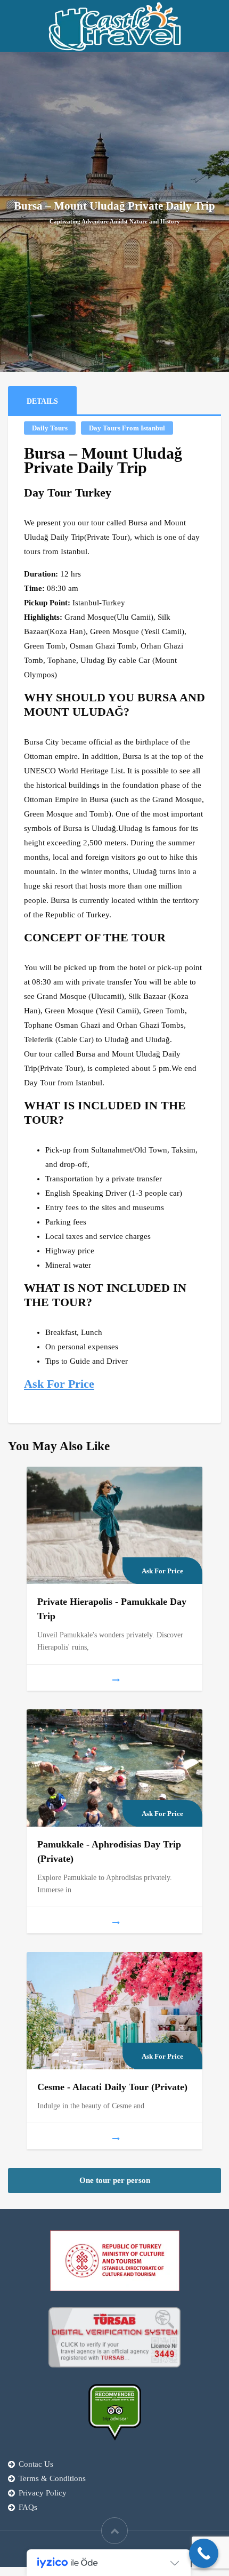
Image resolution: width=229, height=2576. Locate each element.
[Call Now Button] (204, 2553)
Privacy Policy (43, 2493)
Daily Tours (50, 428)
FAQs (28, 2507)
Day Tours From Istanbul (127, 428)
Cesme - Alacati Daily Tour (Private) (112, 2087)
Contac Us (36, 2464)
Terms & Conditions (52, 2478)
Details (42, 401)
